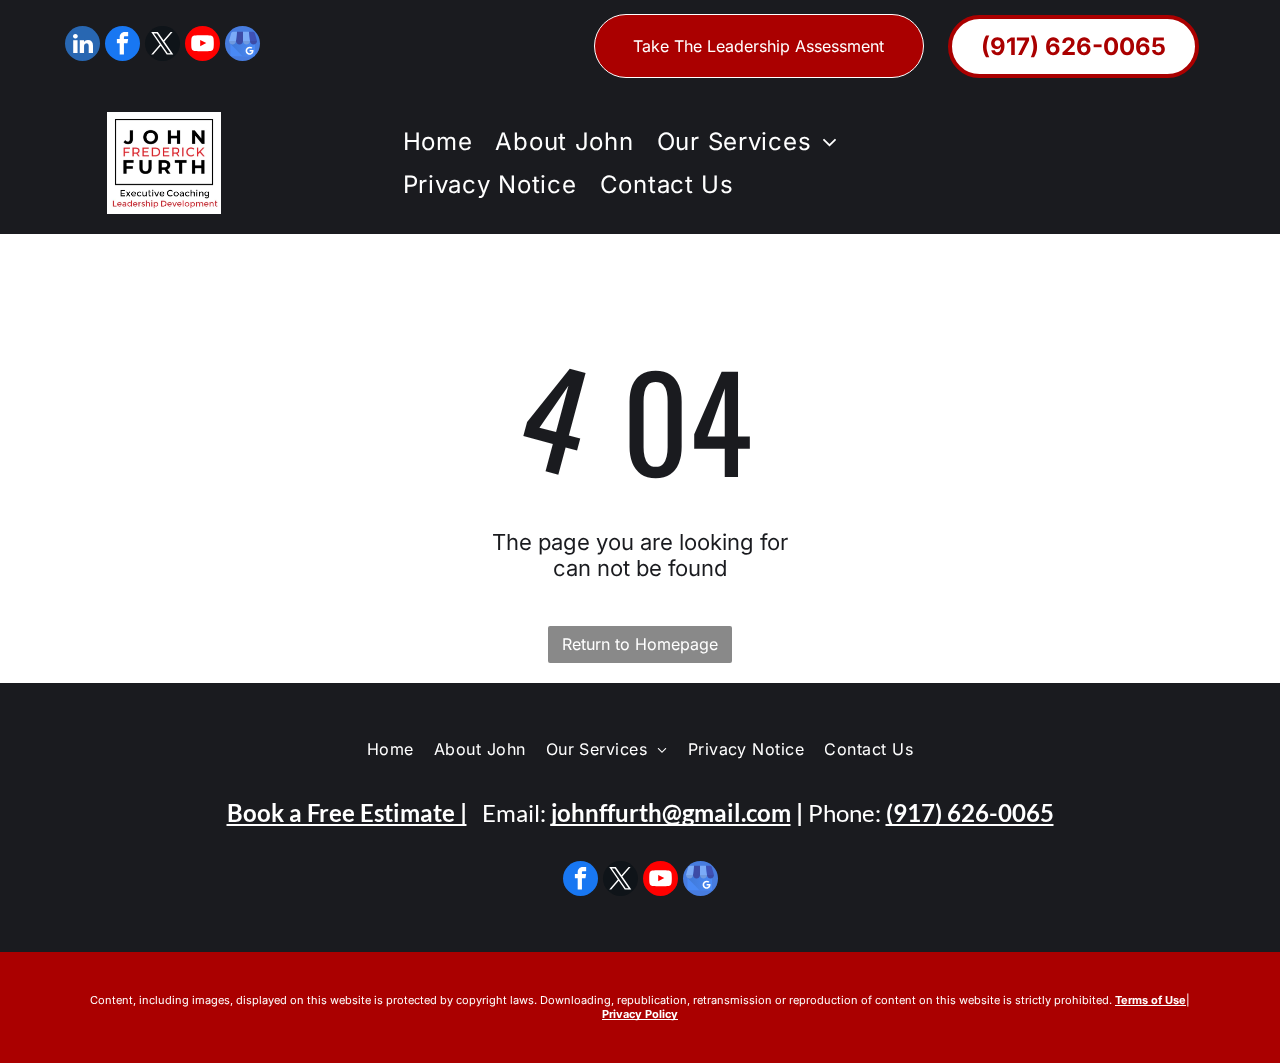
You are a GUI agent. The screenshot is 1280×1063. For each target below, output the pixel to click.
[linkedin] (82, 46)
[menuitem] (434, 141)
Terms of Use (1150, 1000)
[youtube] (202, 46)
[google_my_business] (242, 46)
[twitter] (162, 46)
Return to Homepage (640, 644)
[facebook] (122, 46)
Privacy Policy (640, 1014)
